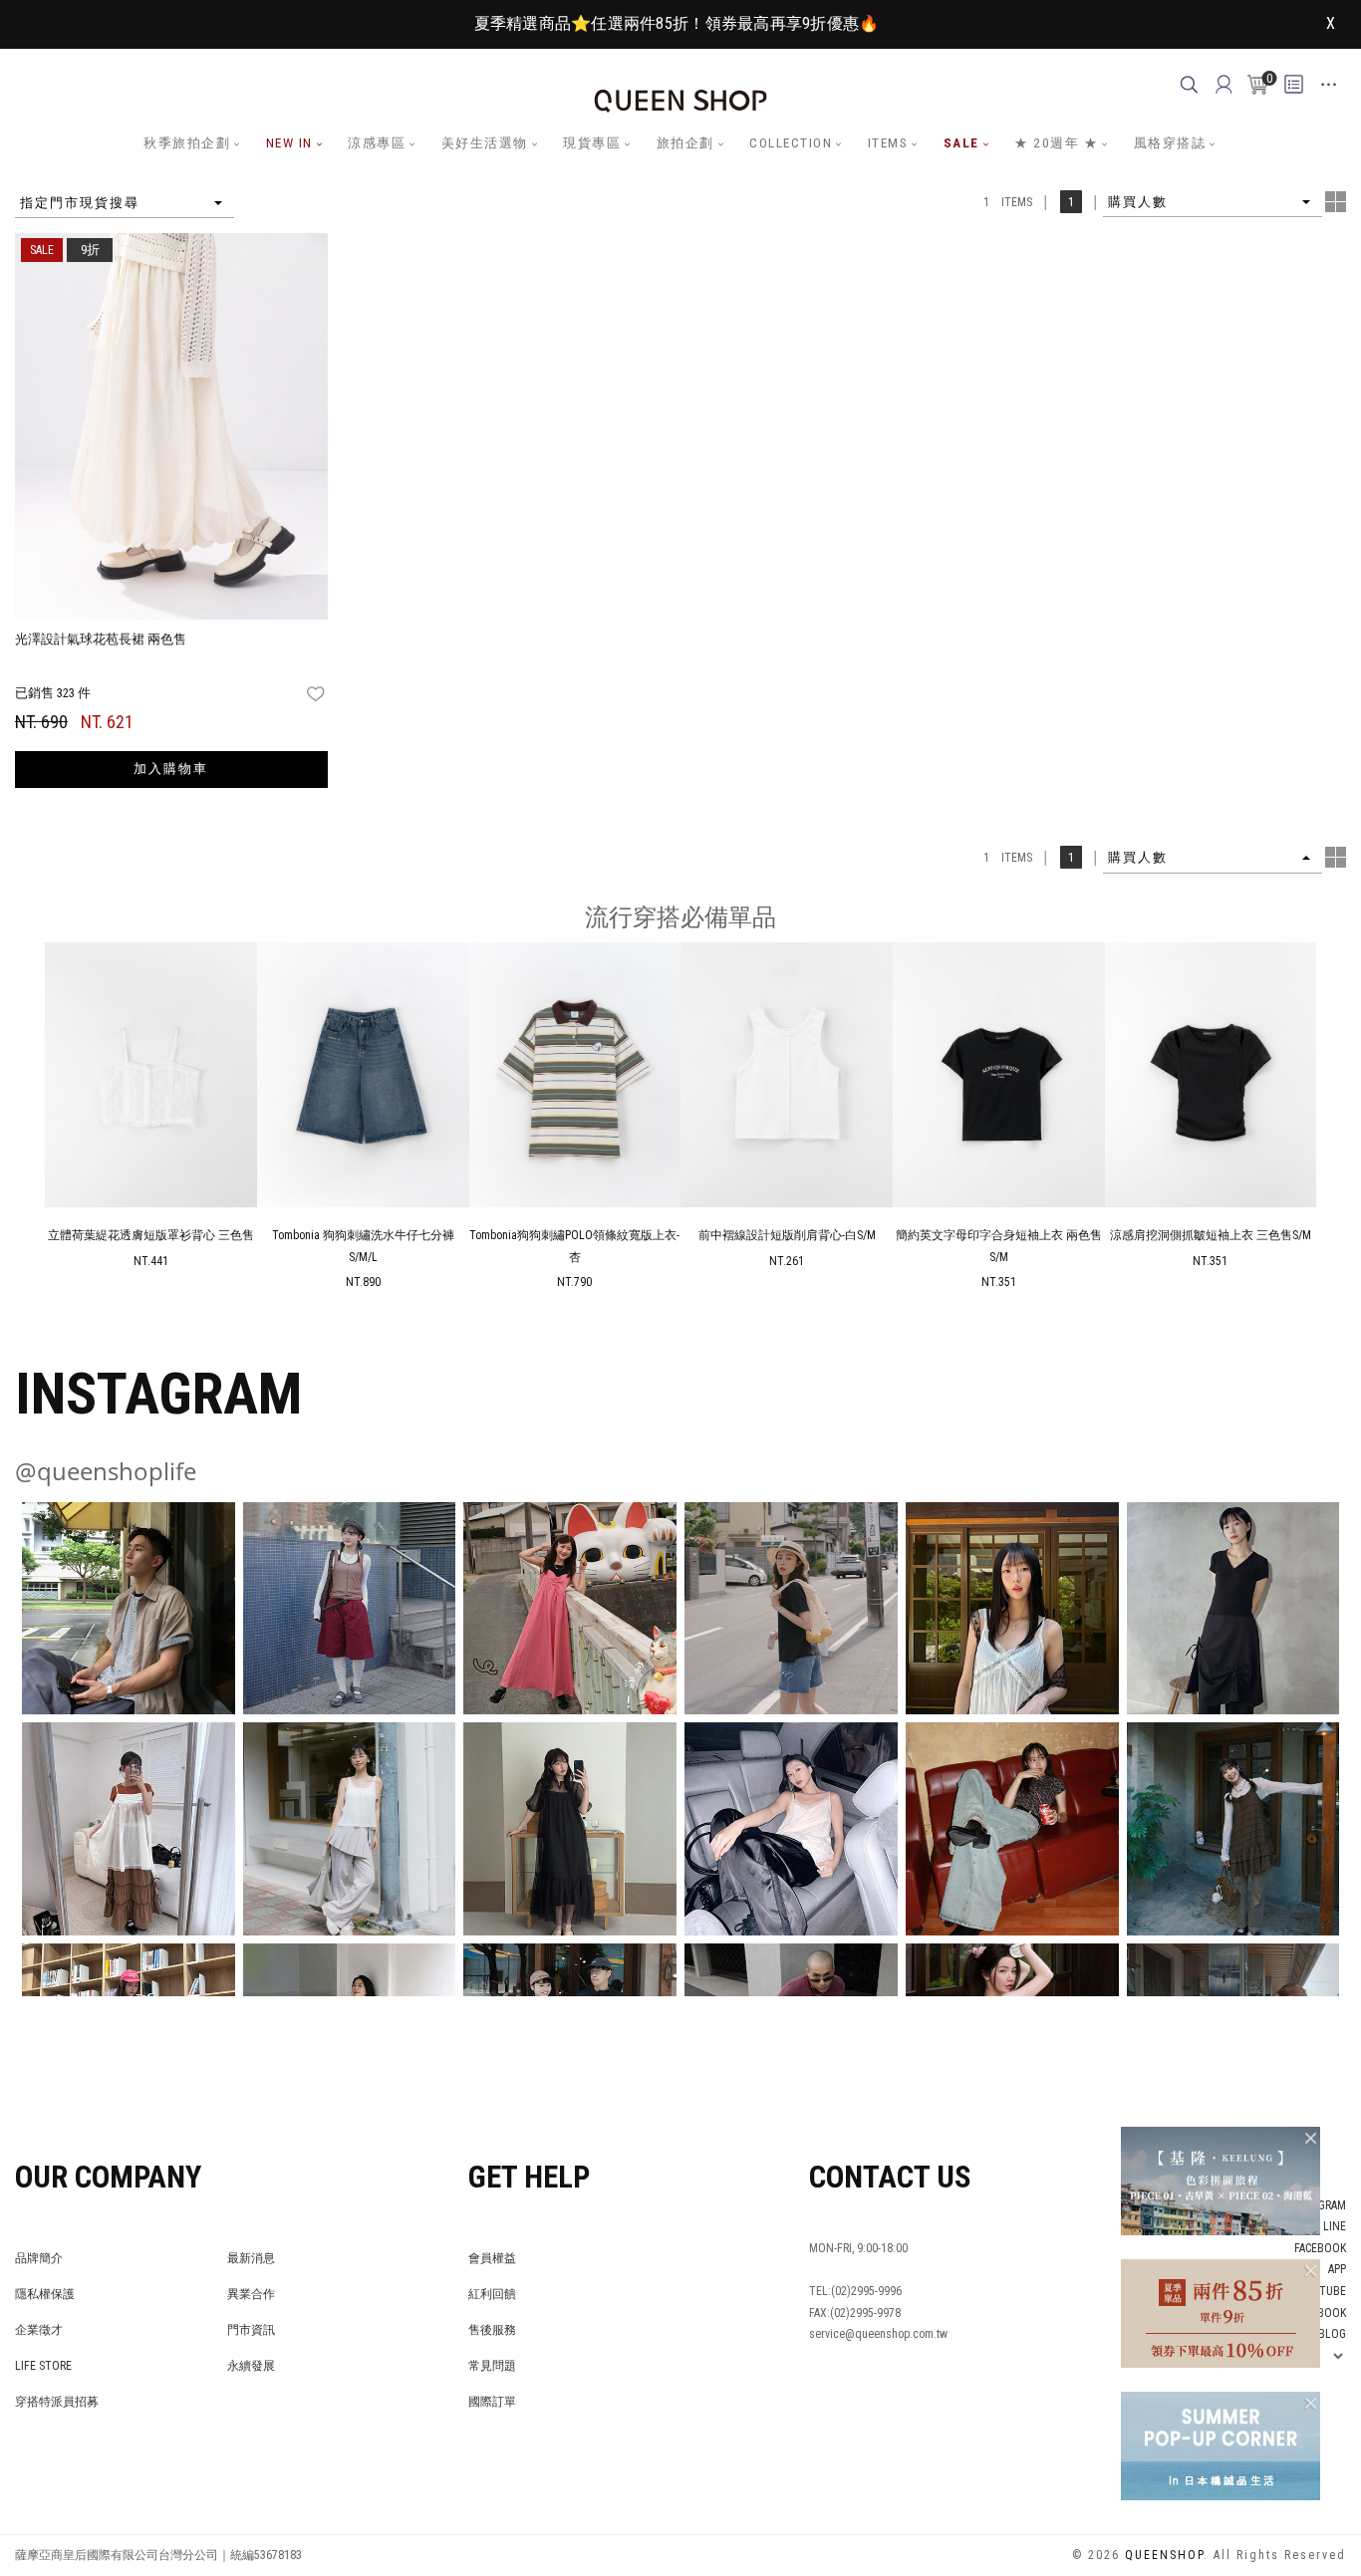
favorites (317, 694)
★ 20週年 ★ (1056, 143)
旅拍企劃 (685, 143)
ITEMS (888, 143)
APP (1337, 2269)
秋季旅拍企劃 (187, 143)
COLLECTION (791, 143)
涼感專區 (377, 143)
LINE (1335, 2226)
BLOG (1332, 2334)
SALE (961, 143)
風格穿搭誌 (1170, 143)
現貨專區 (592, 143)
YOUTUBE (1322, 2291)
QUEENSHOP (1164, 2555)
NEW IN (289, 143)
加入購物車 (171, 769)
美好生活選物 (485, 143)
